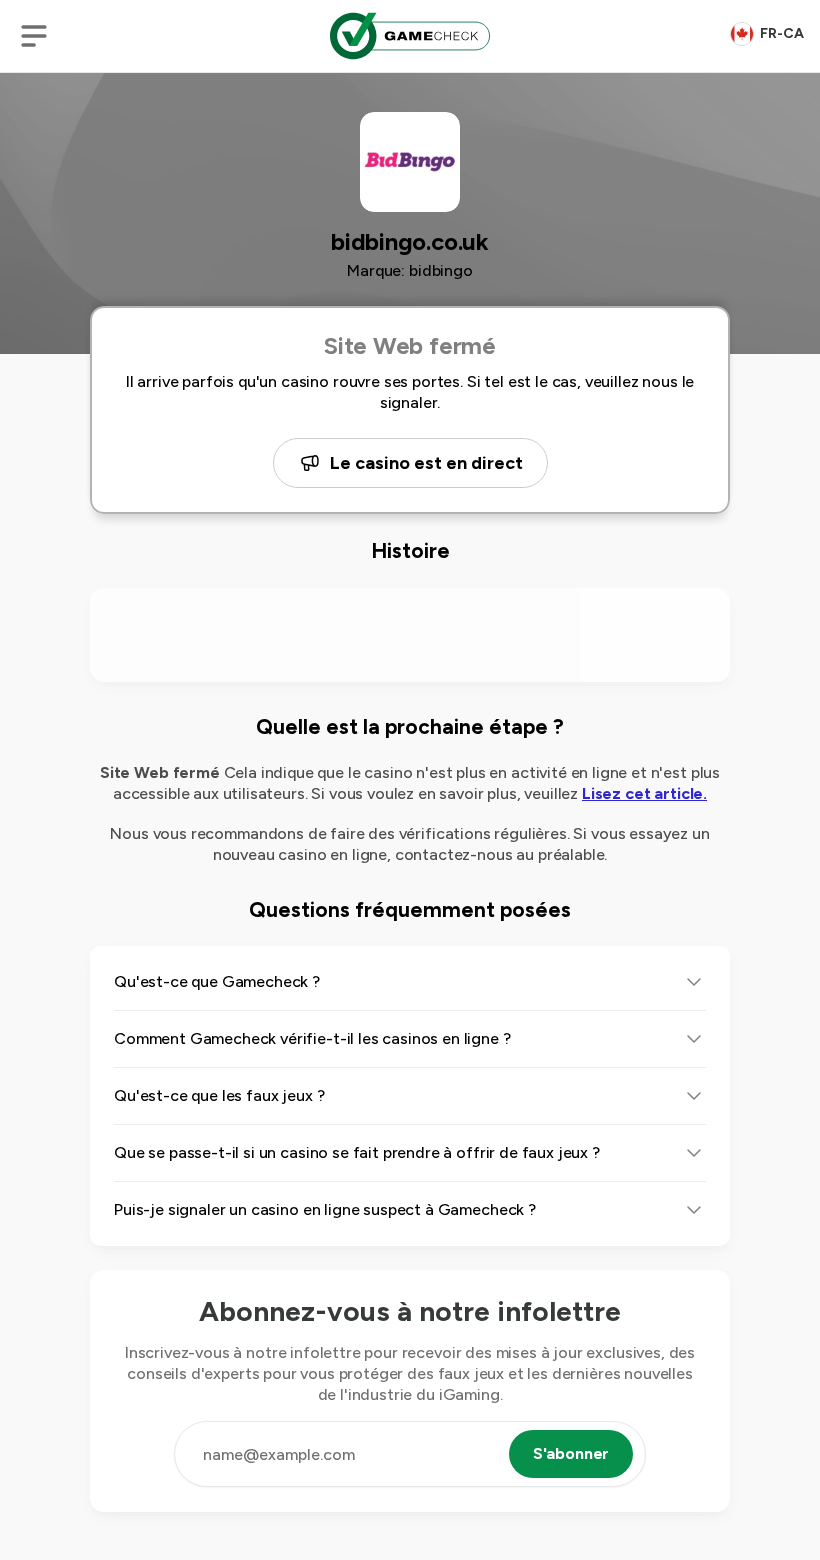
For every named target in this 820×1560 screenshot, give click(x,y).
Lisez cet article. (644, 793)
